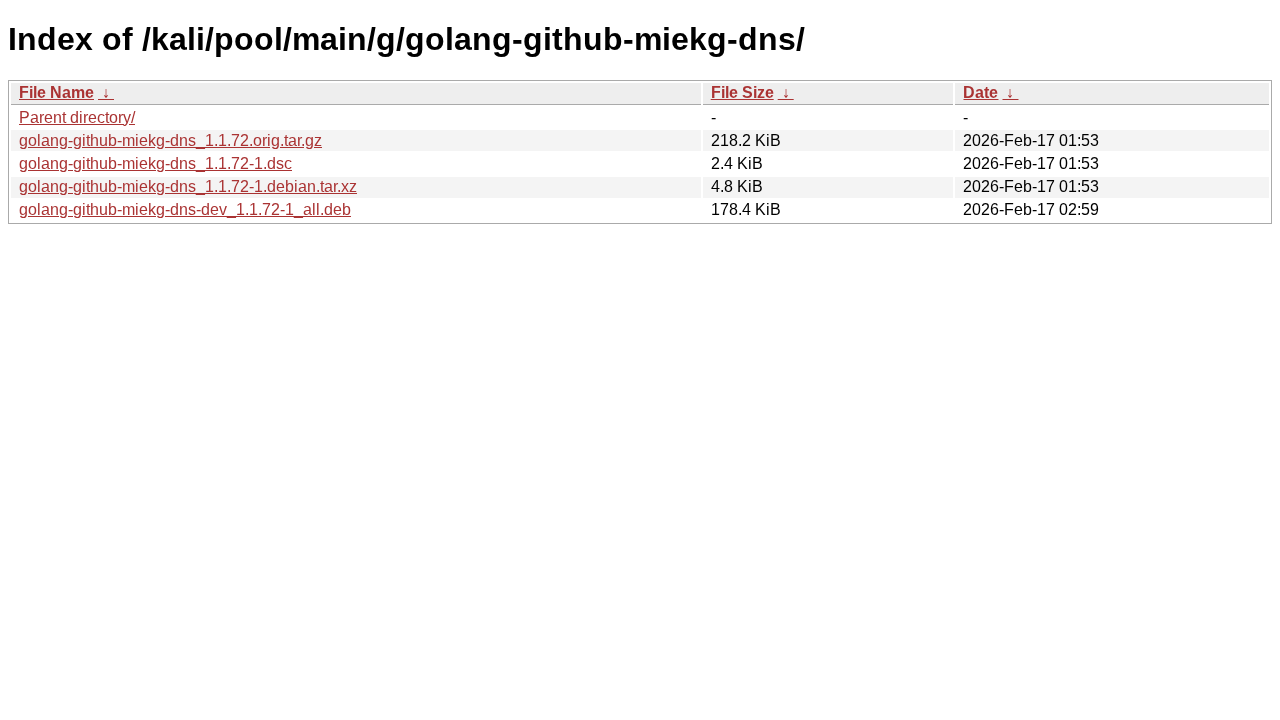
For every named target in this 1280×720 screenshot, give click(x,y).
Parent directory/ (77, 117)
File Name (56, 92)
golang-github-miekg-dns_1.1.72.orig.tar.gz (170, 140)
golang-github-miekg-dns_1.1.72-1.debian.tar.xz (188, 186)
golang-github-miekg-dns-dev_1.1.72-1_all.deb (185, 209)
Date (980, 92)
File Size (742, 92)
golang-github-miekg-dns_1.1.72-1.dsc (155, 163)
